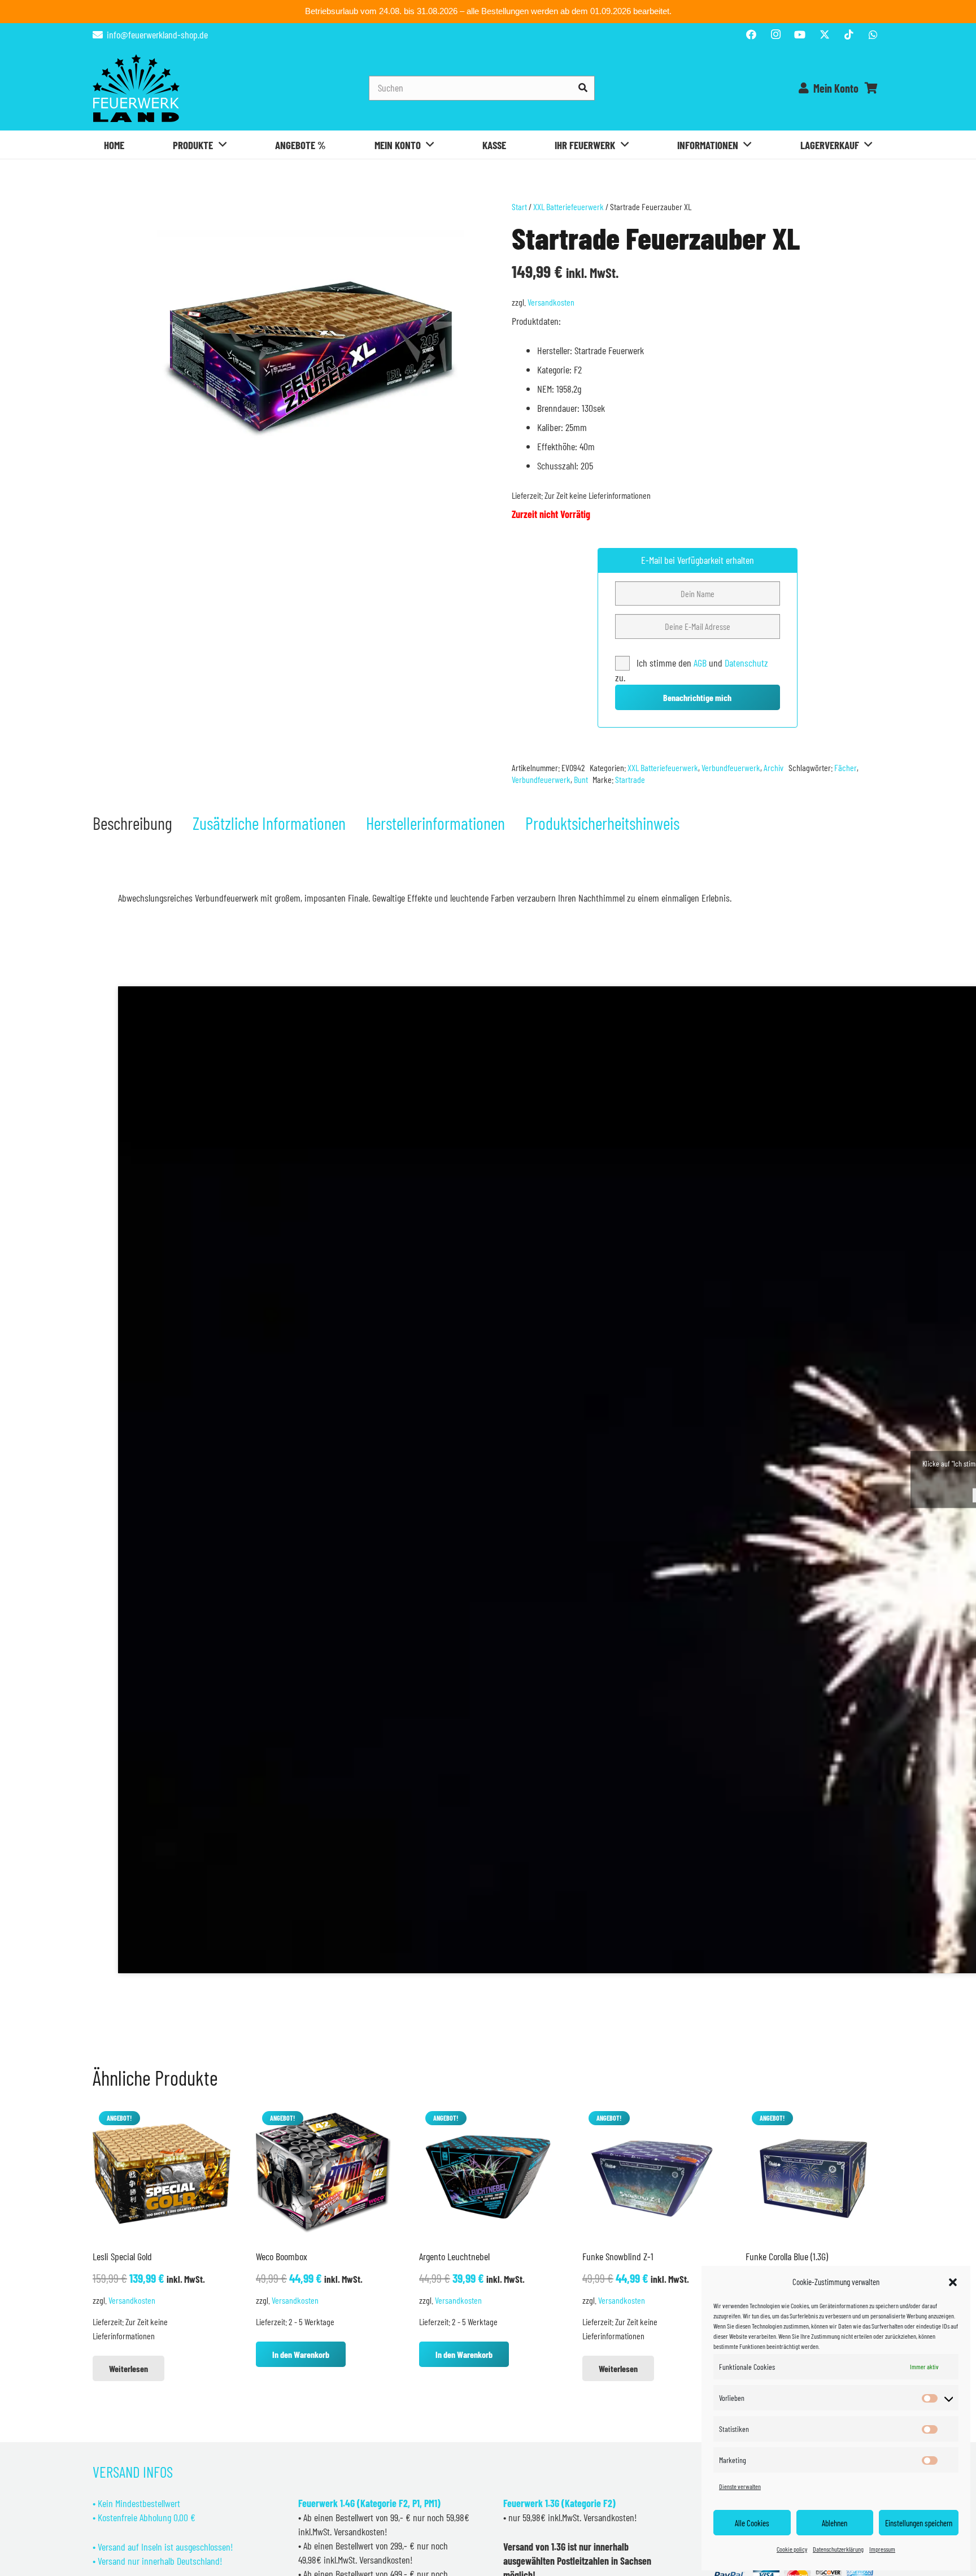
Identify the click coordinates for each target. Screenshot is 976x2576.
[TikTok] (849, 34)
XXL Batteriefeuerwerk (568, 206)
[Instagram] (775, 34)
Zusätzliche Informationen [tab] (269, 823)
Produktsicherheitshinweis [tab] (602, 823)
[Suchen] (583, 88)
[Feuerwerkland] (136, 88)
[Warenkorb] (871, 88)
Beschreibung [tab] (132, 823)
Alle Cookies (752, 2523)
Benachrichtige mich (697, 697)
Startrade (630, 779)
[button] (953, 2282)
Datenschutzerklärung (838, 2549)
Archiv (774, 767)
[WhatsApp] (873, 34)
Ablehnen (835, 2523)
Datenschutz (746, 663)
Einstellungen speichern (919, 2523)
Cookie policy (792, 2549)
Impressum (882, 2549)
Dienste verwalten (740, 2486)
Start (519, 206)
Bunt (581, 779)
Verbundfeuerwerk (731, 767)
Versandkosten (551, 302)
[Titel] (825, 34)
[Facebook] (751, 34)
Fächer (846, 767)
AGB (701, 663)
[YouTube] (800, 34)
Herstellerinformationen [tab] (435, 823)
